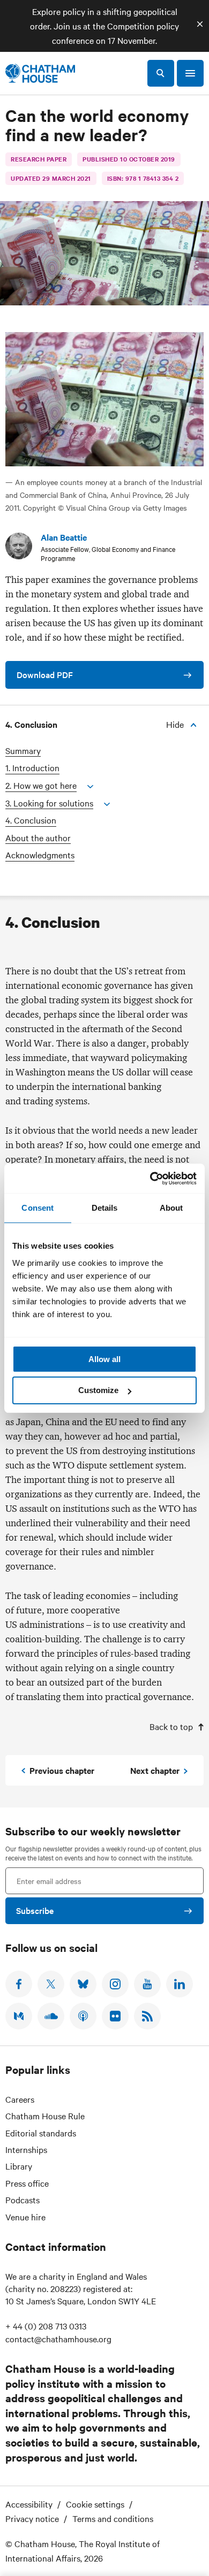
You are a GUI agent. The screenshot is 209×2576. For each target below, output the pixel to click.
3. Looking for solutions (49, 803)
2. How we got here (41, 785)
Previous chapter (62, 1770)
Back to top (171, 1726)
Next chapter (155, 1770)
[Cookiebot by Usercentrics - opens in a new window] (150, 1179)
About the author (38, 838)
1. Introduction (32, 768)
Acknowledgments (40, 855)
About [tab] (171, 1208)
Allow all (104, 1359)
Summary (23, 751)
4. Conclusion (31, 820)
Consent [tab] (38, 1208)
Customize (98, 1390)
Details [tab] (105, 1208)
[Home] (40, 73)
